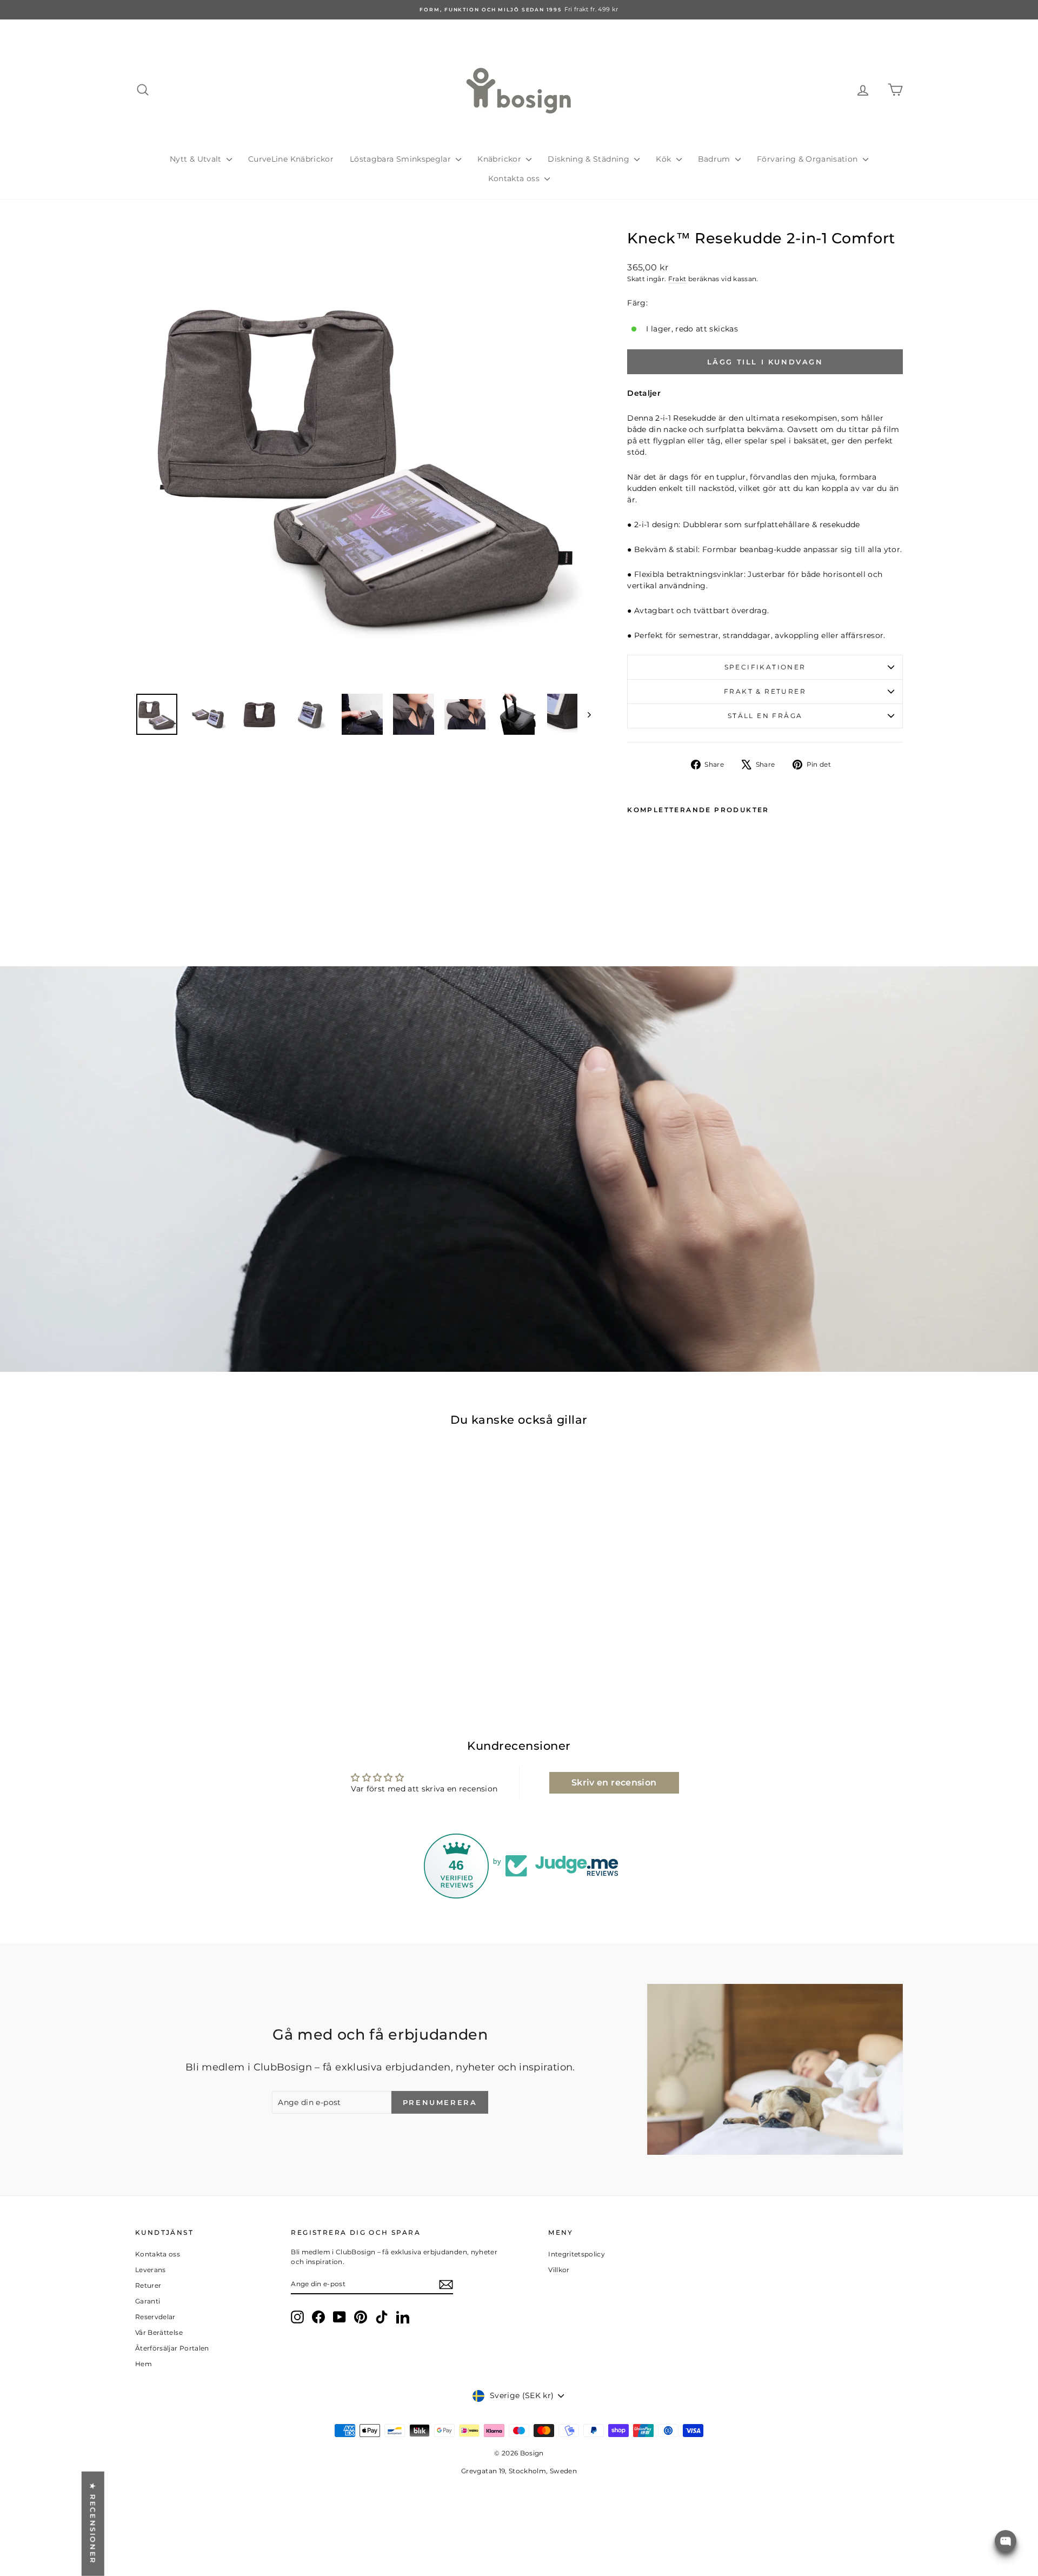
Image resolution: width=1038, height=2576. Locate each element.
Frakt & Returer (765, 691)
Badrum (715, 159)
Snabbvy (227, 1626)
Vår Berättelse (159, 2332)
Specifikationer (765, 667)
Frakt (677, 279)
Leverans (151, 2270)
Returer (148, 2285)
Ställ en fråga (765, 716)
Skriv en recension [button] (614, 1782)
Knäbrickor (500, 159)
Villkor (559, 2270)
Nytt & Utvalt (197, 159)
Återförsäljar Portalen (172, 2348)
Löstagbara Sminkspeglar (401, 159)
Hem (144, 2364)
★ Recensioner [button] (93, 2524)
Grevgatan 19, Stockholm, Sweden (519, 2471)
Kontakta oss (515, 178)
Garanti (148, 2301)
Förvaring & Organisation (809, 159)
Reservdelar (155, 2317)
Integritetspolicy (577, 2254)
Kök (664, 159)
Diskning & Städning (590, 159)
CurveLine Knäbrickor (291, 159)
